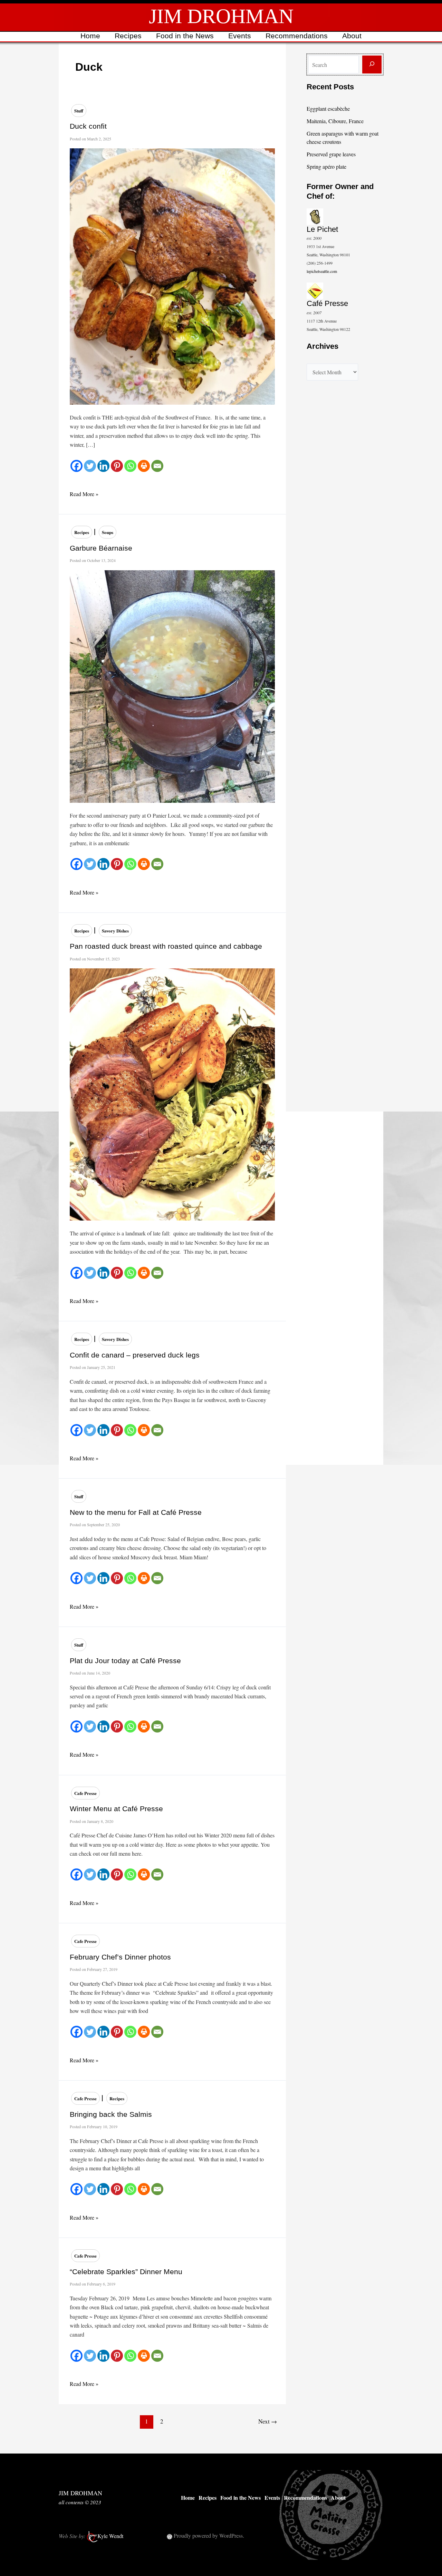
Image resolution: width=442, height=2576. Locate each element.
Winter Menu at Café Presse (116, 1809)
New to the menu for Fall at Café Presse (136, 1512)
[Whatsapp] (130, 466)
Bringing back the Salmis (111, 2114)
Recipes (128, 36)
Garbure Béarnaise (101, 548)
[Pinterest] (117, 466)
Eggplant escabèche (328, 108)
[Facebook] (76, 466)
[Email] (157, 466)
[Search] (372, 65)
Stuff (79, 111)
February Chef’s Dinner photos (120, 1957)
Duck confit (88, 126)
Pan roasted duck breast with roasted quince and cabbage (166, 946)
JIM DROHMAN (221, 16)
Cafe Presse (85, 1793)
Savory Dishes (115, 931)
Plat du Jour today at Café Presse (125, 1661)
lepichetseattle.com (322, 271)
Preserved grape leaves (331, 154)
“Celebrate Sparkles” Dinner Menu (126, 2272)
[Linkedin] (103, 466)
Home (90, 36)
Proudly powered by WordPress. (209, 2535)
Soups (108, 532)
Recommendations (297, 36)
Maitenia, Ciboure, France (335, 121)
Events (240, 36)
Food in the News (185, 36)
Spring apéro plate (326, 166)
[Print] (144, 466)
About (352, 36)
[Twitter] (90, 466)
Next (268, 2421)
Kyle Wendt (110, 2536)
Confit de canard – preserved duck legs (135, 1355)
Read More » (84, 494)
